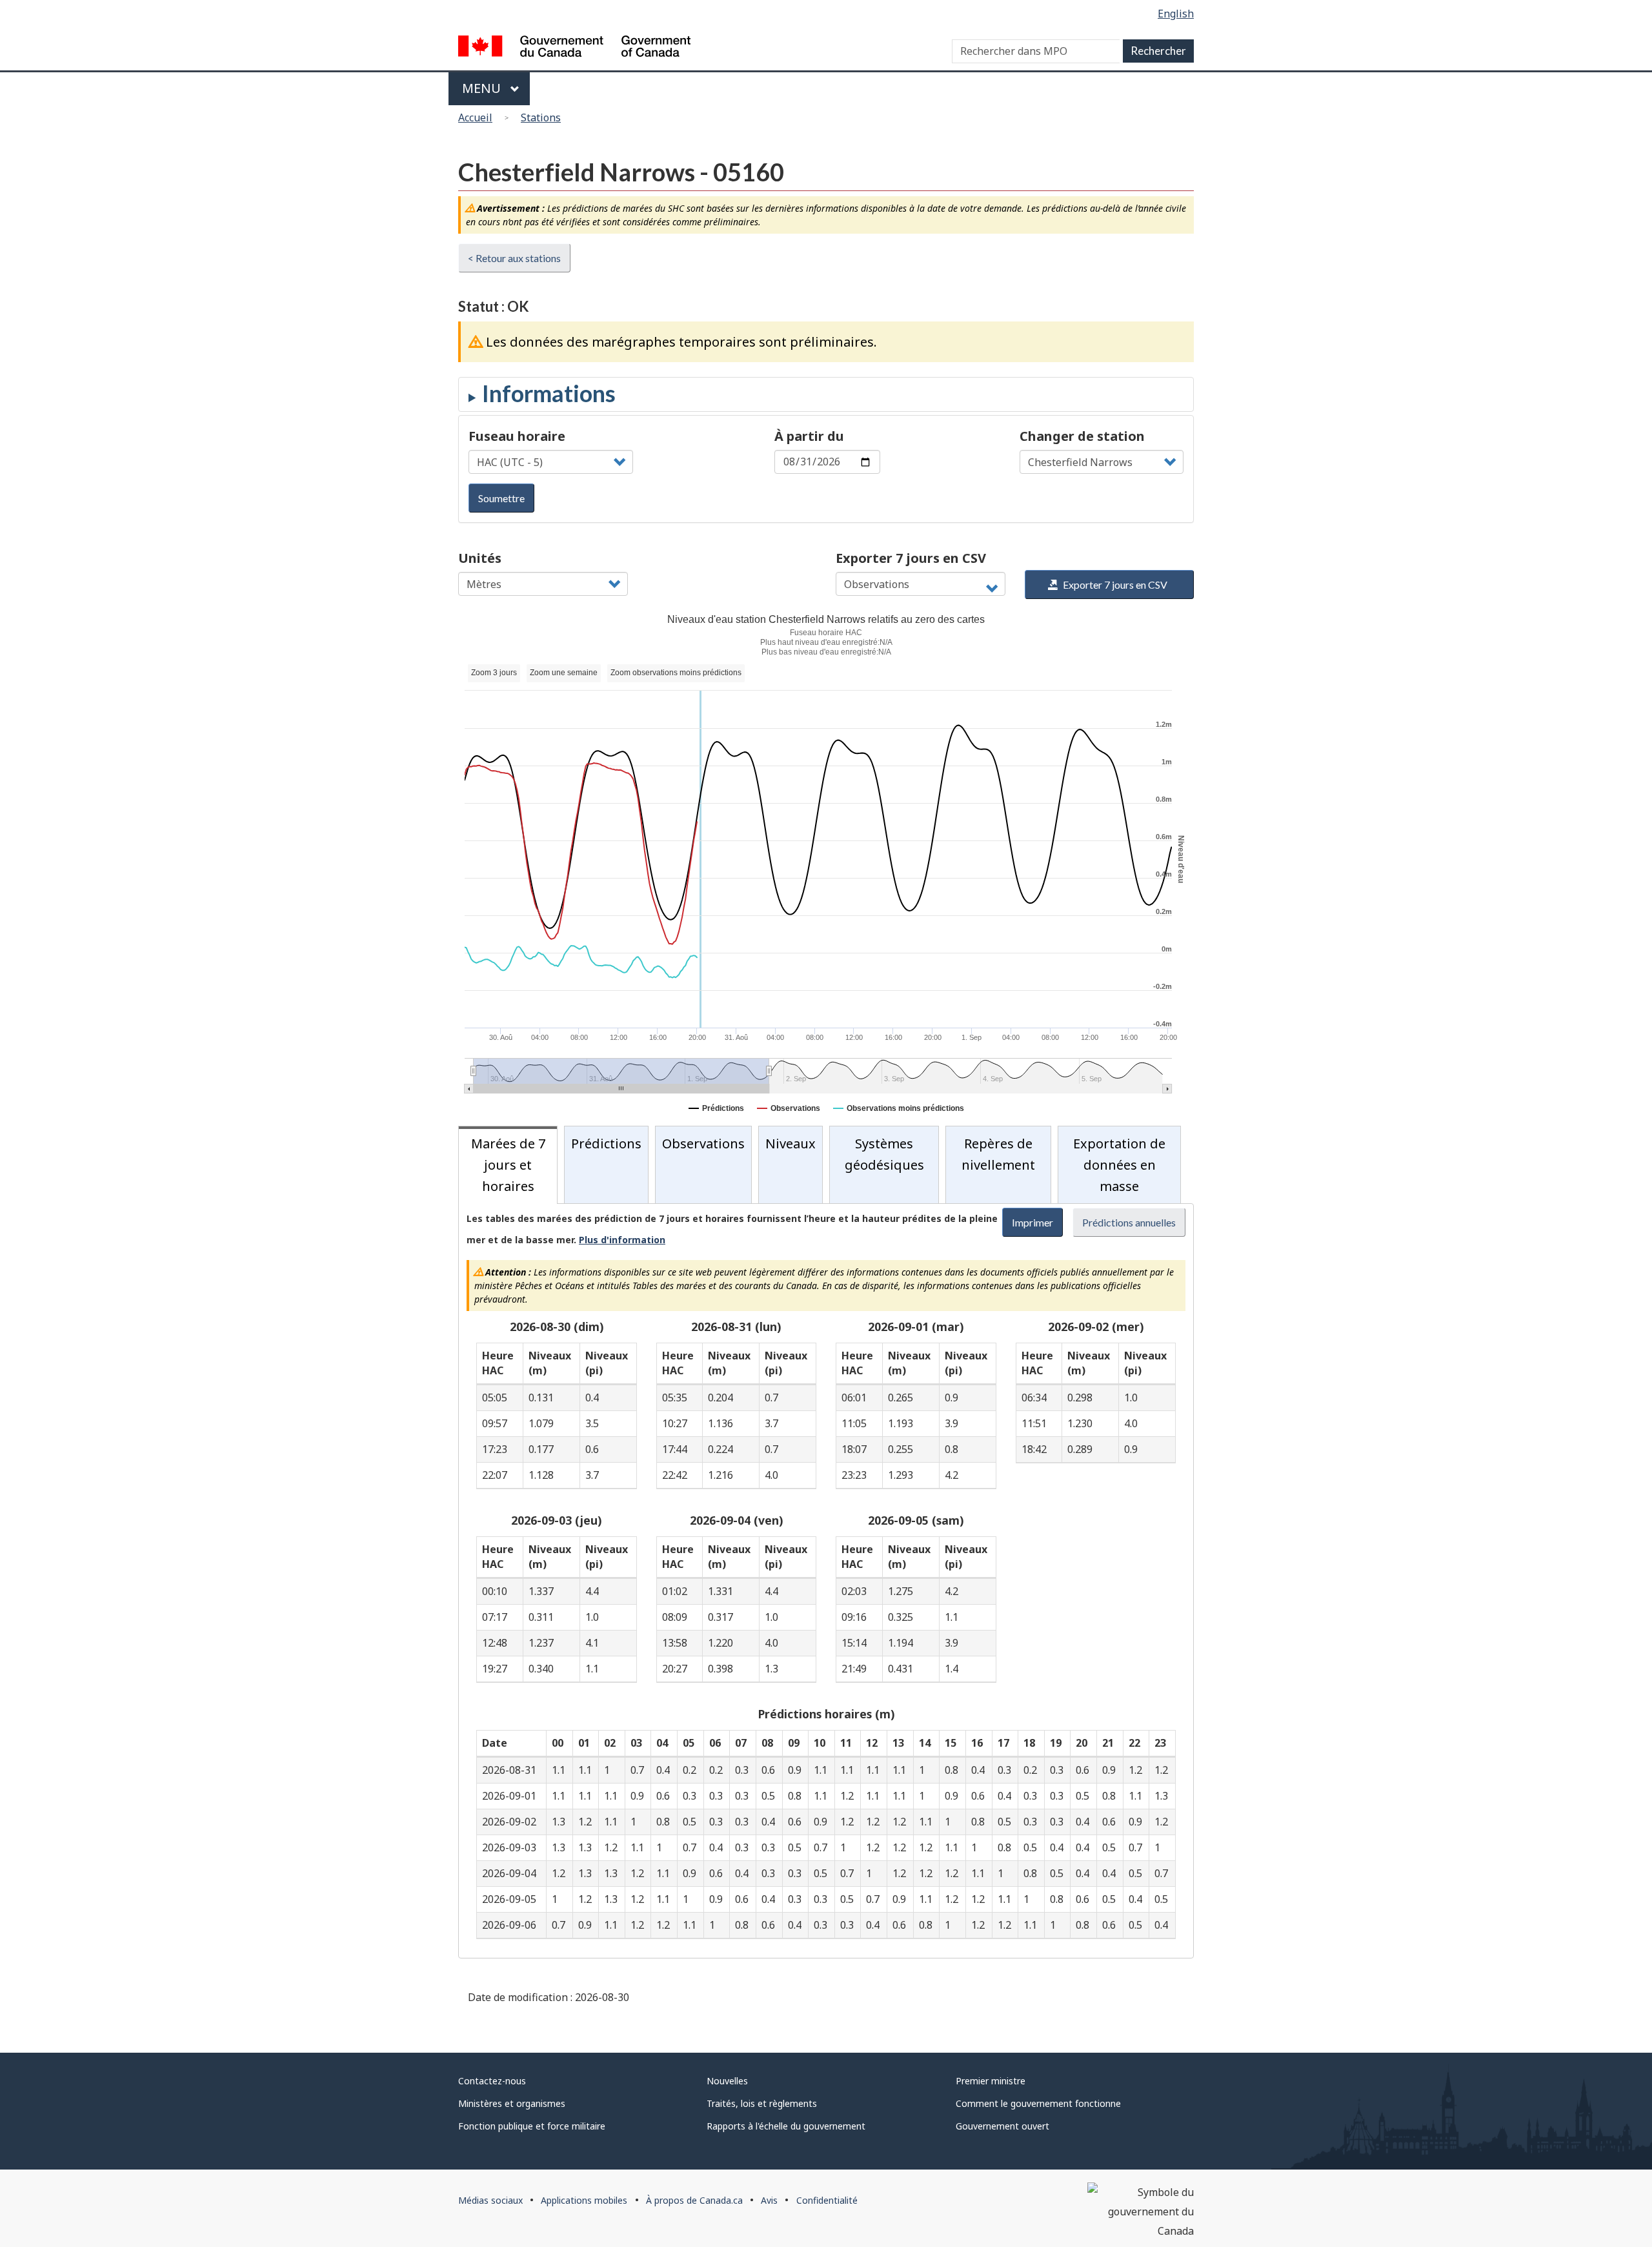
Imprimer (1032, 1222)
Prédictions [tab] (606, 1144)
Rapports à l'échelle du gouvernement (786, 2126)
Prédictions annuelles (1129, 1222)
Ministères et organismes (512, 2103)
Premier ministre (991, 2081)
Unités (480, 558)
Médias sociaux (490, 2200)
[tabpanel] (826, 1581)
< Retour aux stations (514, 258)
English (1176, 14)
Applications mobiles (584, 2200)
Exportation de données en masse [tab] (1119, 1165)
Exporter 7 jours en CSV (911, 558)
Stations (541, 117)
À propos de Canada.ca (694, 2200)
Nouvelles (727, 2081)
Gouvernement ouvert (1002, 2126)
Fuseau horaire (517, 436)
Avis (769, 2200)
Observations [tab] (703, 1144)
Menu (483, 88)
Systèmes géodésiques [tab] (884, 1154)
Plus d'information (622, 1240)
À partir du (809, 436)
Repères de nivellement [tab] (998, 1154)
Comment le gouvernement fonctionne (1038, 2103)
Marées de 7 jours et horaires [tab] (508, 1165)
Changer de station (1082, 436)
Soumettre (501, 498)
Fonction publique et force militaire (532, 2126)
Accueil (475, 117)
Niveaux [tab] (791, 1144)
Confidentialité (827, 2200)
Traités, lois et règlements (762, 2103)
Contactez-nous (492, 2081)
